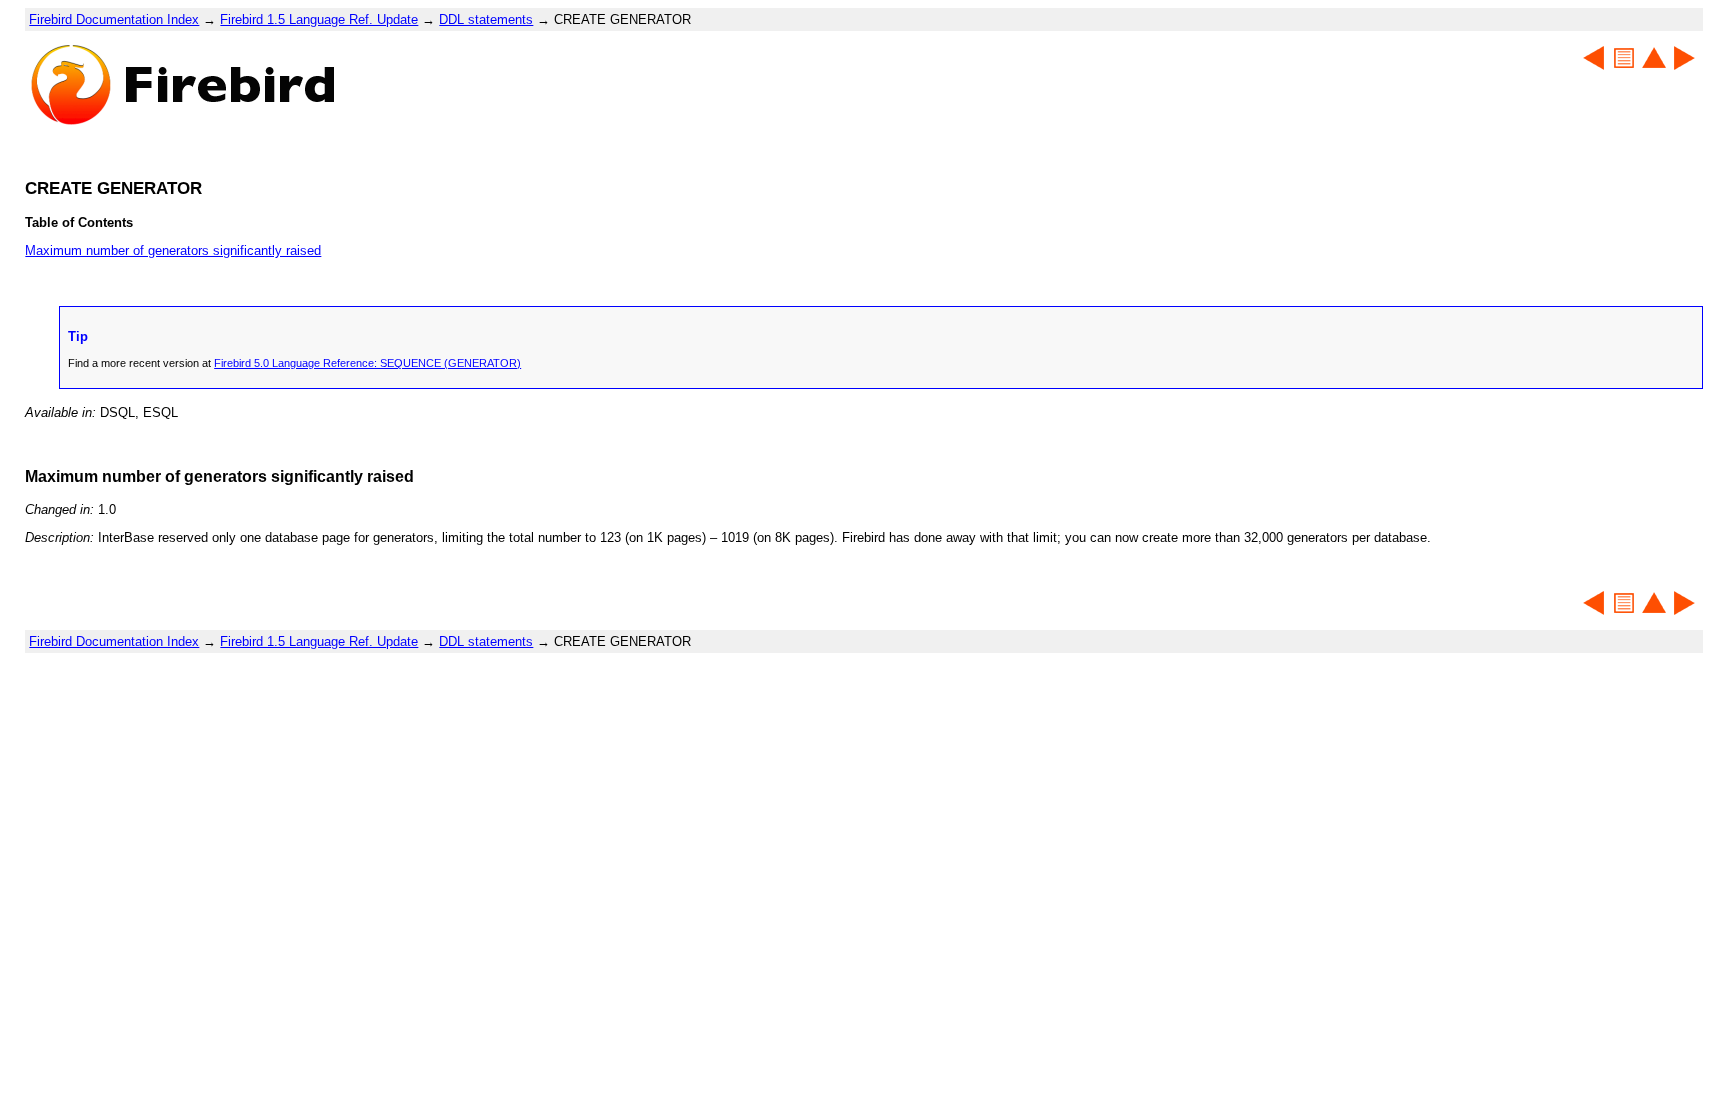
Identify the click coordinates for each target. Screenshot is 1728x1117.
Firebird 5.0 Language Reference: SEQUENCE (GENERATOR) (367, 363)
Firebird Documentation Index (114, 19)
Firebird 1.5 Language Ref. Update (319, 19)
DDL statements (486, 19)
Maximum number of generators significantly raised (173, 250)
